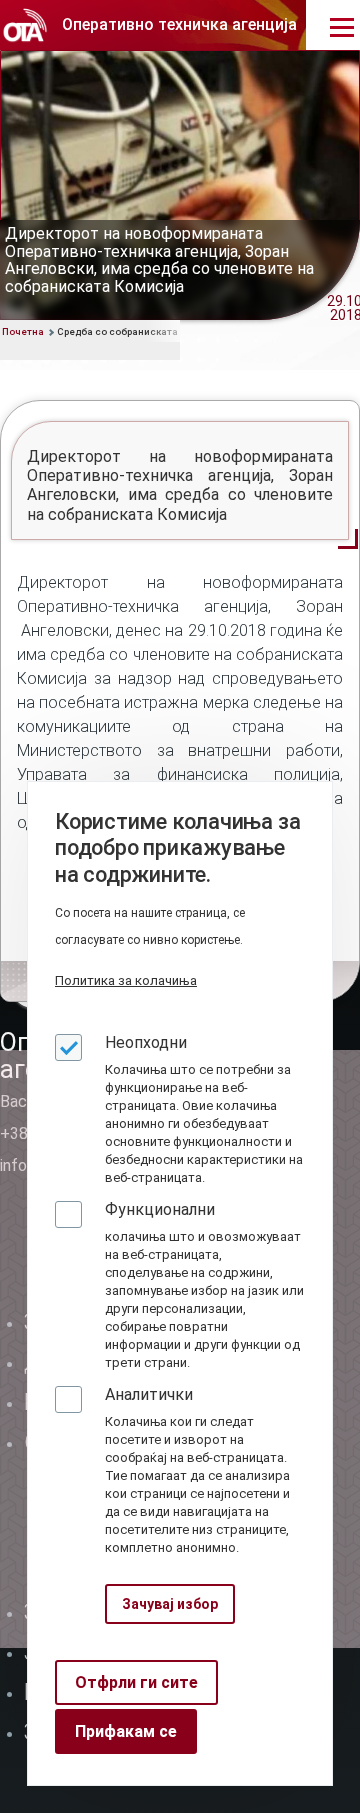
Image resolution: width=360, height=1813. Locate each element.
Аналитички (149, 1394)
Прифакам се (126, 1731)
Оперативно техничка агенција (179, 24)
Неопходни (146, 1042)
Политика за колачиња (126, 980)
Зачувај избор (170, 1604)
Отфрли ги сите (136, 1682)
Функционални (160, 1209)
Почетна (23, 331)
